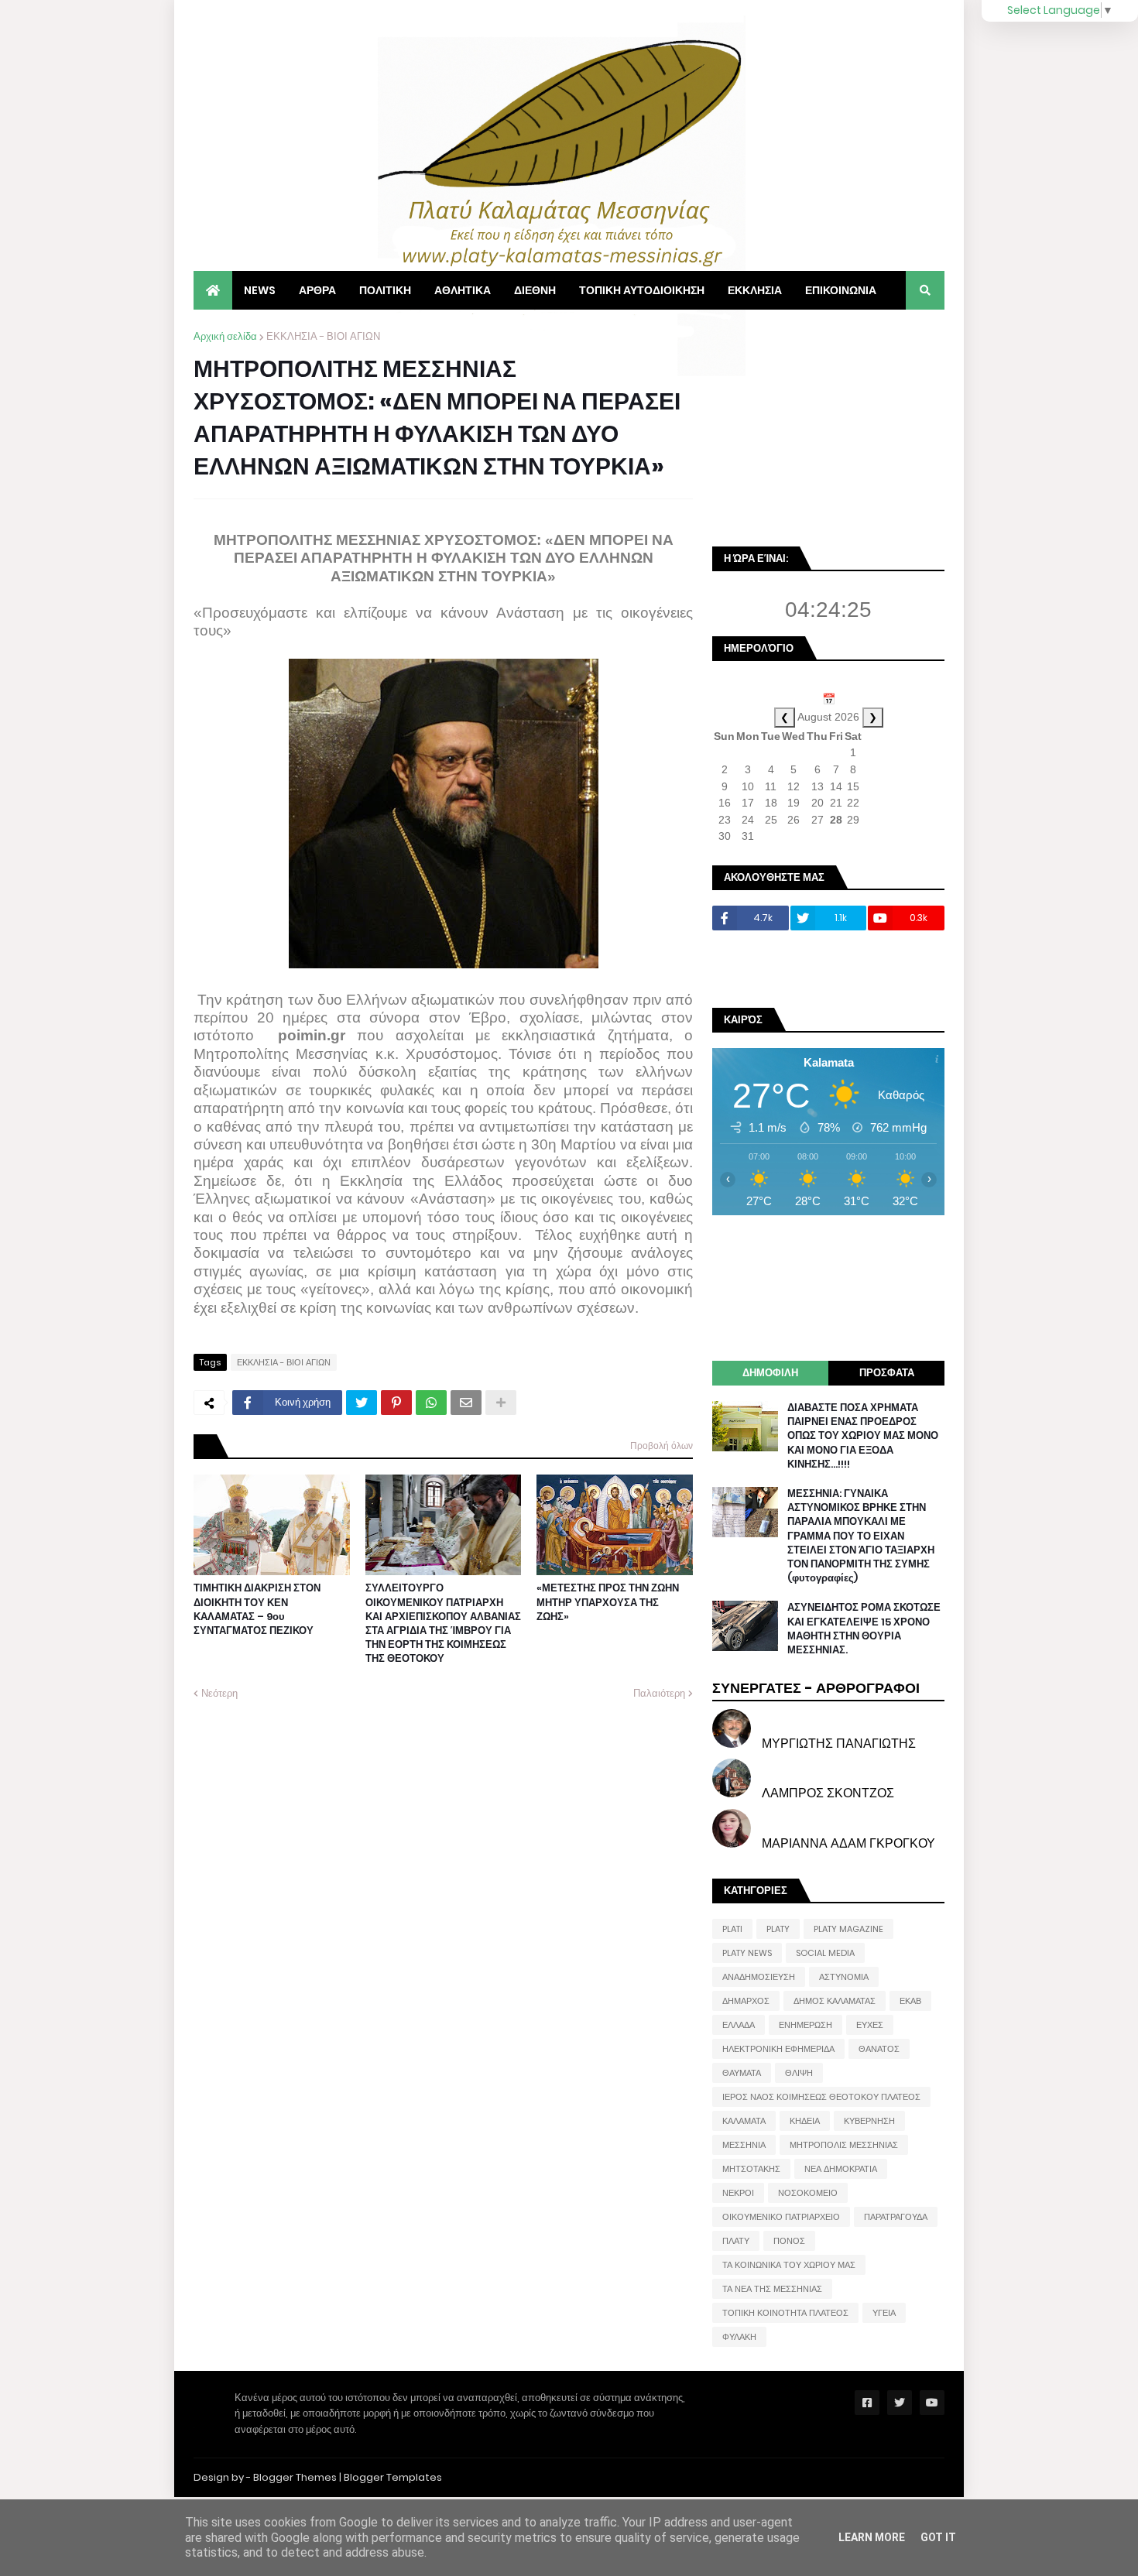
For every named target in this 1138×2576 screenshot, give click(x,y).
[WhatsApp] (431, 1403)
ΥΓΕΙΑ (884, 2313)
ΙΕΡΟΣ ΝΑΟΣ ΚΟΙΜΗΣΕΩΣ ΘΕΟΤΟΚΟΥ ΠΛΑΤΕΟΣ (821, 2097)
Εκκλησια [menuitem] (755, 290)
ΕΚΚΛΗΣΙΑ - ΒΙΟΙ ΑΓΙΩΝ (323, 336)
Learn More (872, 2537)
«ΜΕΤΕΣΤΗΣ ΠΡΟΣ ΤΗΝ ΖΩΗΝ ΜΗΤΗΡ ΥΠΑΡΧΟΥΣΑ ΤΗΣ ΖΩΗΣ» (608, 1602)
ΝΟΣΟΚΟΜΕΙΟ (808, 2193)
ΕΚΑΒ (910, 2001)
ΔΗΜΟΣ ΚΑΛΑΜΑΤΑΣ (835, 2001)
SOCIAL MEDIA (825, 1953)
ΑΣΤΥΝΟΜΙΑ (844, 1977)
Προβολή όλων (662, 1446)
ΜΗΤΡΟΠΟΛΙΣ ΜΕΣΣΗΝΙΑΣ (844, 2145)
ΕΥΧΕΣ (870, 2025)
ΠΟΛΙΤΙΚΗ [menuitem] (385, 290)
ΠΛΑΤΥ (736, 2241)
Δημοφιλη (770, 1373)
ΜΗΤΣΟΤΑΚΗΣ (751, 2169)
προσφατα (887, 1373)
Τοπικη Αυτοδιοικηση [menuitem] (642, 290)
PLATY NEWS (747, 1953)
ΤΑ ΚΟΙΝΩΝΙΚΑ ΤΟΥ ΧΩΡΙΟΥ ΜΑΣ (789, 2265)
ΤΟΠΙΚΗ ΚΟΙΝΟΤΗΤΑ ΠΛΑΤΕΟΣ (785, 2313)
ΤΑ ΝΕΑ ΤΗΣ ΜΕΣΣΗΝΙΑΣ (772, 2289)
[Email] (466, 1403)
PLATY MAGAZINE (848, 1929)
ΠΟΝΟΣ (789, 2241)
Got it (938, 2537)
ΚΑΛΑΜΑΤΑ (744, 2121)
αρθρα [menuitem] (317, 290)
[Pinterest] (396, 1403)
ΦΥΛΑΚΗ (739, 2337)
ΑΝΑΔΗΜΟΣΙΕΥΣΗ (759, 1977)
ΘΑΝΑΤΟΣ (879, 2049)
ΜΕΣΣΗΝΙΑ (744, 2145)
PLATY (778, 1929)
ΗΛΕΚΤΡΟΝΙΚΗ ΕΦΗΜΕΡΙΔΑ (778, 2049)
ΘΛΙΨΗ (799, 2073)
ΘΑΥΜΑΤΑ (742, 2073)
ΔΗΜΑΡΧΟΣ (746, 2001)
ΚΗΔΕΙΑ (805, 2121)
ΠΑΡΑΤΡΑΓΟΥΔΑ (896, 2217)
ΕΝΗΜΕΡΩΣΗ (806, 2025)
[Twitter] (362, 1403)
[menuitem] (213, 290)
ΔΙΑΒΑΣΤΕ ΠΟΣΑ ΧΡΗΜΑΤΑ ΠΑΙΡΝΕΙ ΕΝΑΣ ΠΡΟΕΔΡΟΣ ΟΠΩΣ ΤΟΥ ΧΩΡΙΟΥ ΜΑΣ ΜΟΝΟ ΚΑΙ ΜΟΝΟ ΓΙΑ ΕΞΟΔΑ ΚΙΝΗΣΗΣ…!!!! (863, 1436)
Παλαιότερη (659, 1693)
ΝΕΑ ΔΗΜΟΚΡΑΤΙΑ (841, 2169)
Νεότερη (219, 1693)
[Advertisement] (828, 426)
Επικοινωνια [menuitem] (841, 290)
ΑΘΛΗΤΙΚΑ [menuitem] (463, 290)
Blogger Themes (295, 2477)
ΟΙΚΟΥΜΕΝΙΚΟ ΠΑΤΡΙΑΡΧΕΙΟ (781, 2217)
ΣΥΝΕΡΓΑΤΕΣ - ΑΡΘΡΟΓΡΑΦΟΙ (816, 1688)
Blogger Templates (393, 2477)
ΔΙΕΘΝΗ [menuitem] (535, 290)
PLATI (732, 1929)
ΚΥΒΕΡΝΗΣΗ (869, 2121)
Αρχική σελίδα (225, 336)
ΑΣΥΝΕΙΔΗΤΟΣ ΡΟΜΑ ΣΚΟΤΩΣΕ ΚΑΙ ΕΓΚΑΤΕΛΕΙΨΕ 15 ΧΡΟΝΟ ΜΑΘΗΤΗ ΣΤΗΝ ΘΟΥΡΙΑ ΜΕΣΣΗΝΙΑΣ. (864, 1629)
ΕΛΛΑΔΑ (739, 2025)
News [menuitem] (260, 290)
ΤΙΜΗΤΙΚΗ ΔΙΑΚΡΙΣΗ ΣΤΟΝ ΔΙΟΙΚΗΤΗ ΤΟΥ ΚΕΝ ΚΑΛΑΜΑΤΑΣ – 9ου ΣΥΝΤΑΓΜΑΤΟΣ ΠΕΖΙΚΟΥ (257, 1610)
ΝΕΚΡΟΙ (738, 2193)
